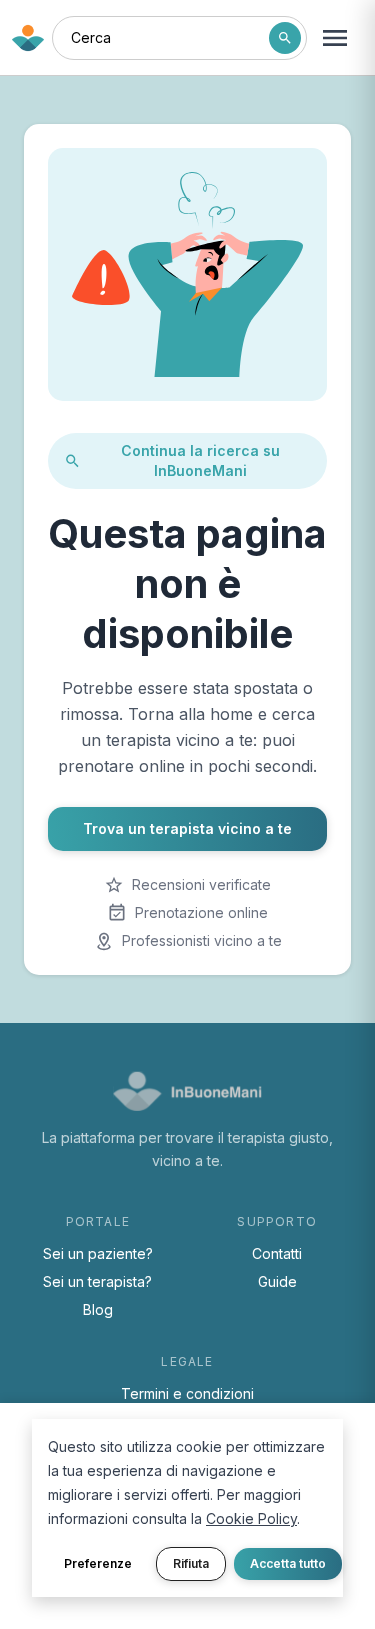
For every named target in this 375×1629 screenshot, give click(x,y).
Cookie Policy (251, 1518)
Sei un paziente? (98, 1253)
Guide (277, 1281)
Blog (98, 1309)
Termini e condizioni (187, 1393)
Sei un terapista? (97, 1281)
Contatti (277, 1253)
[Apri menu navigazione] (335, 38)
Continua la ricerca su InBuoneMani (200, 460)
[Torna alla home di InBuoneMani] (28, 38)
